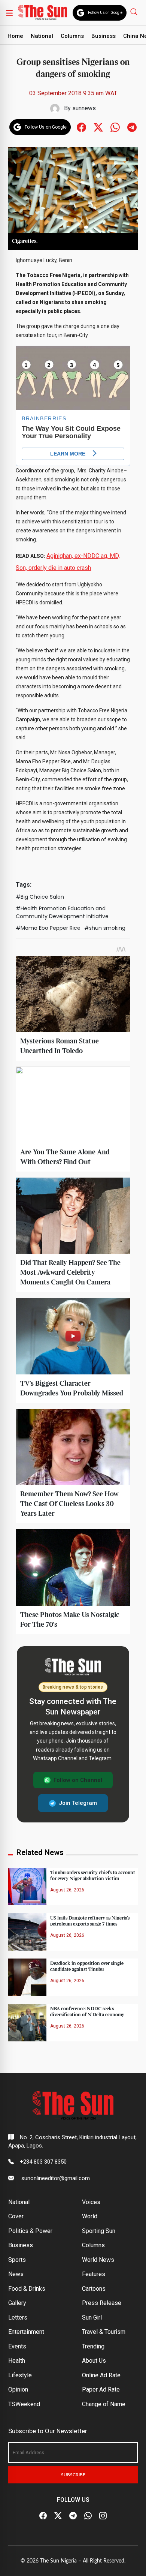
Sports (17, 2260)
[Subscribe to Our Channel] (73, 2516)
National (42, 36)
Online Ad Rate (101, 2375)
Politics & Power (30, 2231)
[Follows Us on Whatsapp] (115, 127)
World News (98, 2260)
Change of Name (104, 2404)
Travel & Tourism (104, 2332)
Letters (18, 2318)
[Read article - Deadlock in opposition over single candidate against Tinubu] (27, 1977)
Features (94, 2274)
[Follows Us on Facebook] (81, 127)
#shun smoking (105, 928)
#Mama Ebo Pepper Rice (48, 928)
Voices (91, 2202)
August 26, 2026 (67, 1890)
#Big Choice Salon (40, 897)
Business (104, 36)
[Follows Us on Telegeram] (132, 127)
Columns (72, 36)
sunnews (84, 108)
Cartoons (94, 2289)
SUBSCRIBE (73, 2475)
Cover (16, 2216)
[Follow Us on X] (58, 2516)
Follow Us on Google (105, 13)
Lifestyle (20, 2375)
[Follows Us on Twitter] (98, 127)
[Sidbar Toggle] (9, 13)
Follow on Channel (78, 1780)
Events (17, 2346)
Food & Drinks (27, 2289)
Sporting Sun (99, 2231)
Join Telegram (78, 1803)
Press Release (102, 2303)
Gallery (17, 2303)
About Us (94, 2361)
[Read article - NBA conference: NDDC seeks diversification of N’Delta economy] (27, 2022)
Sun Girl (92, 2318)
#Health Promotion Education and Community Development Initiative (62, 912)
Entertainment (26, 2332)
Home (15, 36)
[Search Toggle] (135, 11)
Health (17, 2361)
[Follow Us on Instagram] (103, 2516)
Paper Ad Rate (101, 2389)
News (16, 2274)
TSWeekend (24, 2404)
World (90, 2216)
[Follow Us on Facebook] (43, 2516)
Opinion (18, 2389)
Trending (93, 2346)
